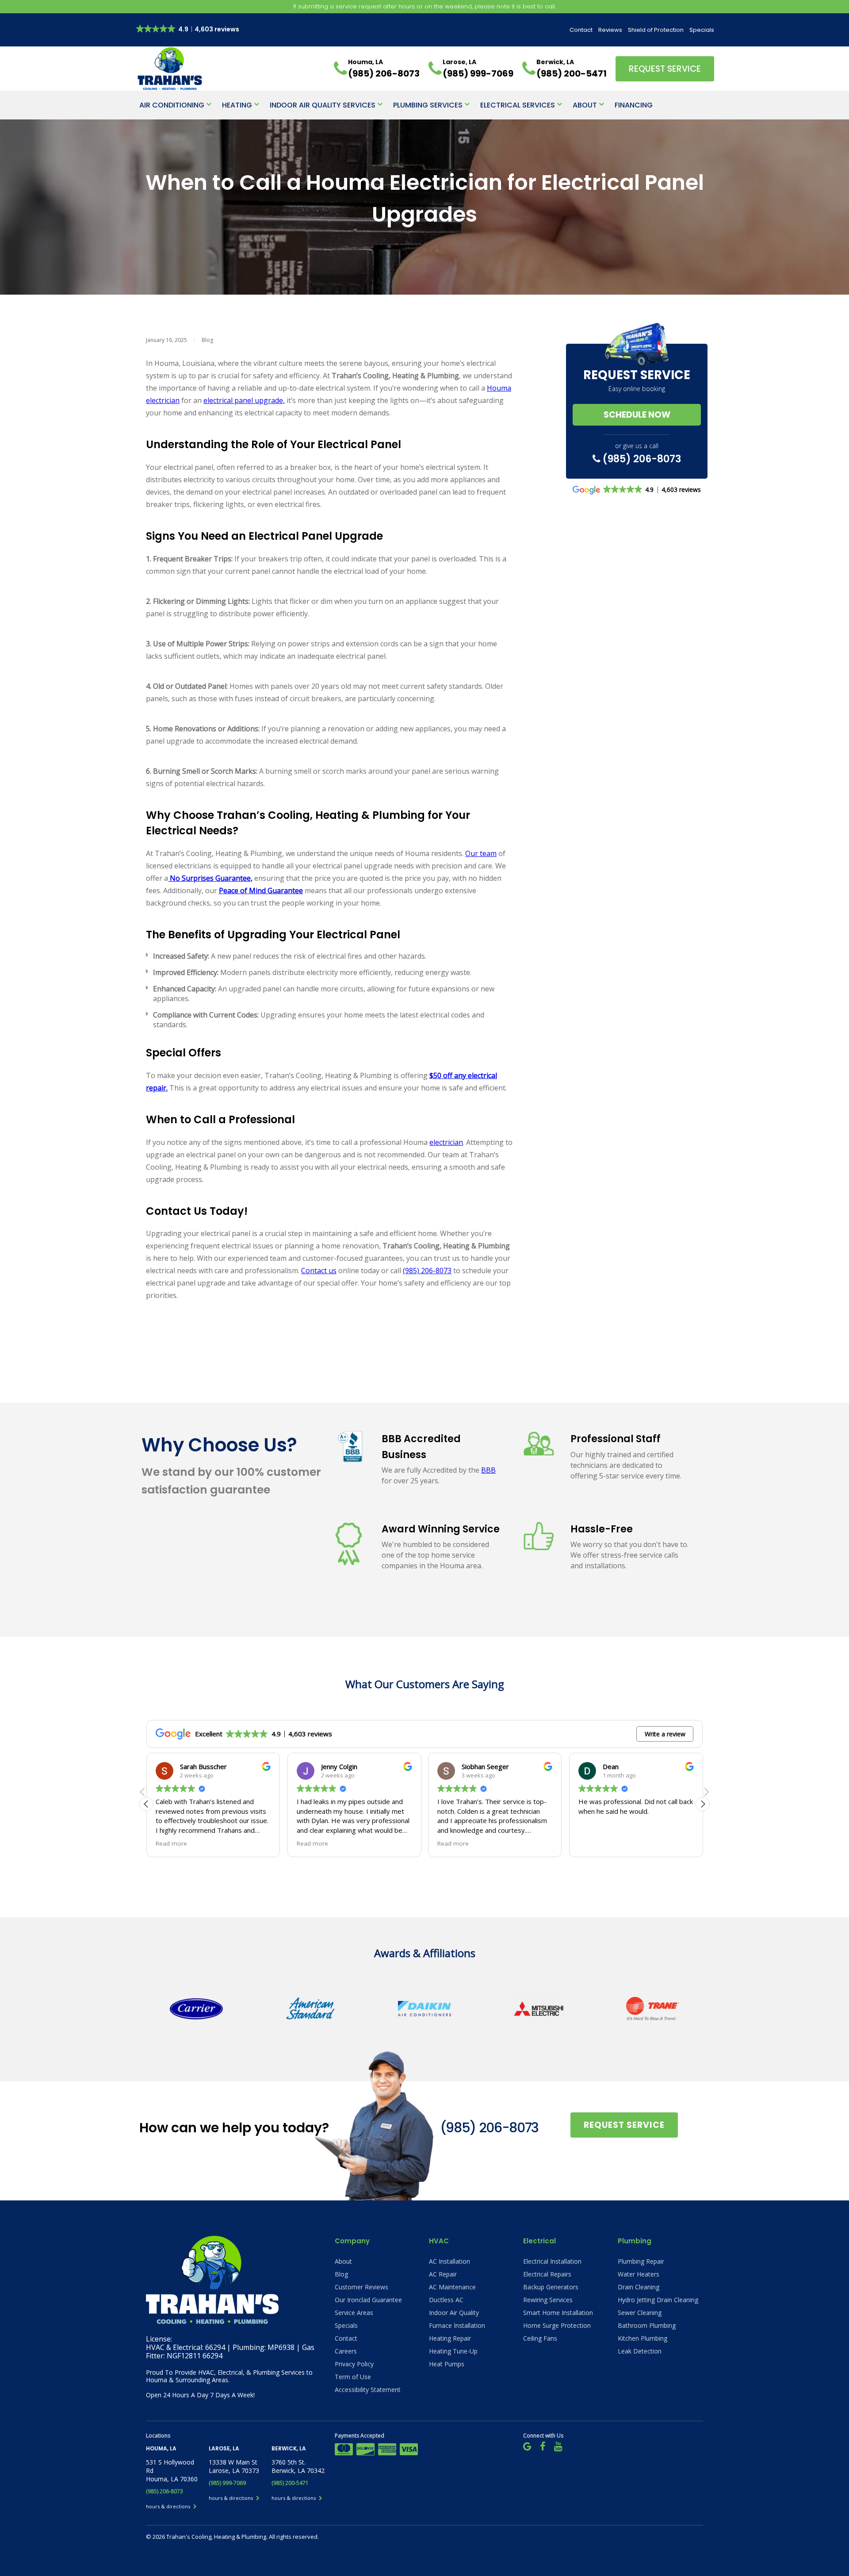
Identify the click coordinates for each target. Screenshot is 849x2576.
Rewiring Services (548, 2300)
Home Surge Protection (557, 2325)
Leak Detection (640, 2351)
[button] (703, 1804)
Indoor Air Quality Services (323, 105)
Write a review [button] (665, 1734)
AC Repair (443, 2274)
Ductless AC (446, 2300)
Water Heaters (639, 2274)
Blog (207, 340)
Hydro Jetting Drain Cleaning (658, 2300)
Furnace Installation (457, 2325)
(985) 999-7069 (227, 2483)
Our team (481, 853)
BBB (488, 1470)
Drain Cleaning (639, 2287)
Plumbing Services (428, 105)
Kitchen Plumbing (642, 2338)
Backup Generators (551, 2287)
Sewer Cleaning (640, 2313)
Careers (346, 2351)
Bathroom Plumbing (647, 2325)
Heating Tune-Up (453, 2351)
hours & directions (169, 2506)
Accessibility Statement (368, 2390)
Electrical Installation (552, 2261)
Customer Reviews (361, 2287)
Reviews (610, 30)
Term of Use (353, 2377)
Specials (702, 30)
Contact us (319, 1271)
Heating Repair (450, 2338)
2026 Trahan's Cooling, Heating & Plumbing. (211, 2537)
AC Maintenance (452, 2287)
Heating (237, 105)
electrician (446, 1142)
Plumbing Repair (641, 2261)
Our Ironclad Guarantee (368, 2300)
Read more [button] (171, 1843)
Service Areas (354, 2313)
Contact (581, 30)
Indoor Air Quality (454, 2313)
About (585, 105)
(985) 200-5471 (290, 2483)
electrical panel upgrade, (244, 400)
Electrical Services (518, 105)
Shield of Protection (656, 30)
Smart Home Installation (558, 2313)
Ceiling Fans (540, 2338)
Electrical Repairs (547, 2274)
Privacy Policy (354, 2364)
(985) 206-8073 (427, 1271)
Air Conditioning (172, 105)
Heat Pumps (447, 2364)
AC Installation (449, 2261)
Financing (634, 105)
